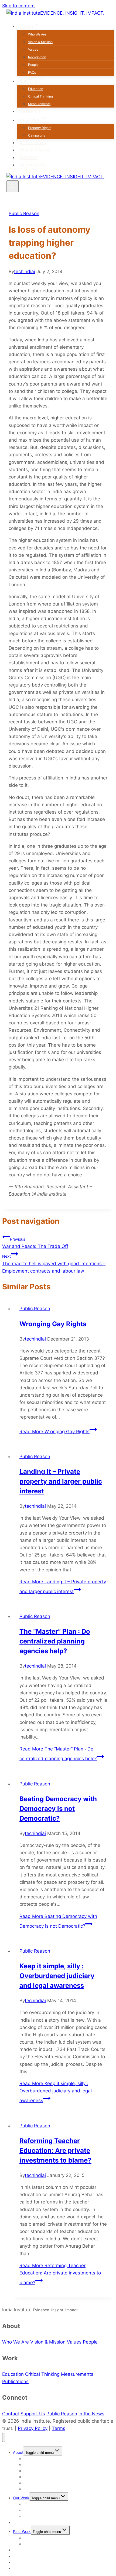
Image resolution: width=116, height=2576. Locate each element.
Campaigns (37, 135)
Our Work (21, 2498)
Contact (28, 157)
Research (30, 111)
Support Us (33, 2414)
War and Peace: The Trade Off (35, 1243)
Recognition (37, 57)
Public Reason (35, 150)
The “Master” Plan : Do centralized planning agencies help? (55, 1641)
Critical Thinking (40, 96)
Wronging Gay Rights (53, 1324)
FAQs (32, 72)
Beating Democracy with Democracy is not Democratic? (58, 1809)
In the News (33, 143)
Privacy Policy (33, 2428)
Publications (15, 2381)
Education (36, 89)
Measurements (39, 104)
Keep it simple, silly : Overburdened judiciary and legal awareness (57, 1976)
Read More (54, 1432)
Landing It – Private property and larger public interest (61, 1481)
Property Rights (40, 128)
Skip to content (18, 6)
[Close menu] (4, 2437)
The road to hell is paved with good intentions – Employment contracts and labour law (54, 1264)
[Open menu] (13, 186)
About (18, 2452)
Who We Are (37, 34)
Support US (33, 165)
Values (33, 49)
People (33, 65)
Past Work (22, 2531)
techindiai (25, 271)
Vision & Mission (40, 42)
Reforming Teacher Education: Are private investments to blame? (55, 2151)
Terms (59, 2428)
